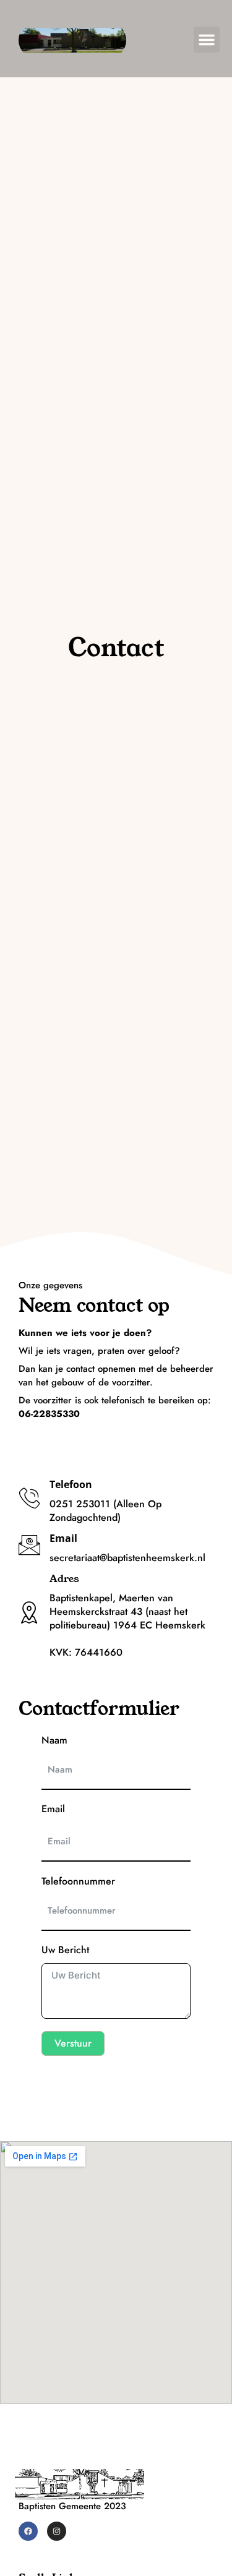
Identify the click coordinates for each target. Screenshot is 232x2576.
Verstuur (73, 2043)
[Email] (29, 1545)
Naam (54, 1740)
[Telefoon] (29, 1498)
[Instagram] (57, 2531)
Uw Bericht (65, 1950)
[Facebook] (28, 2531)
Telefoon (71, 1484)
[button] (207, 40)
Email (53, 1809)
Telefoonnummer (78, 1881)
